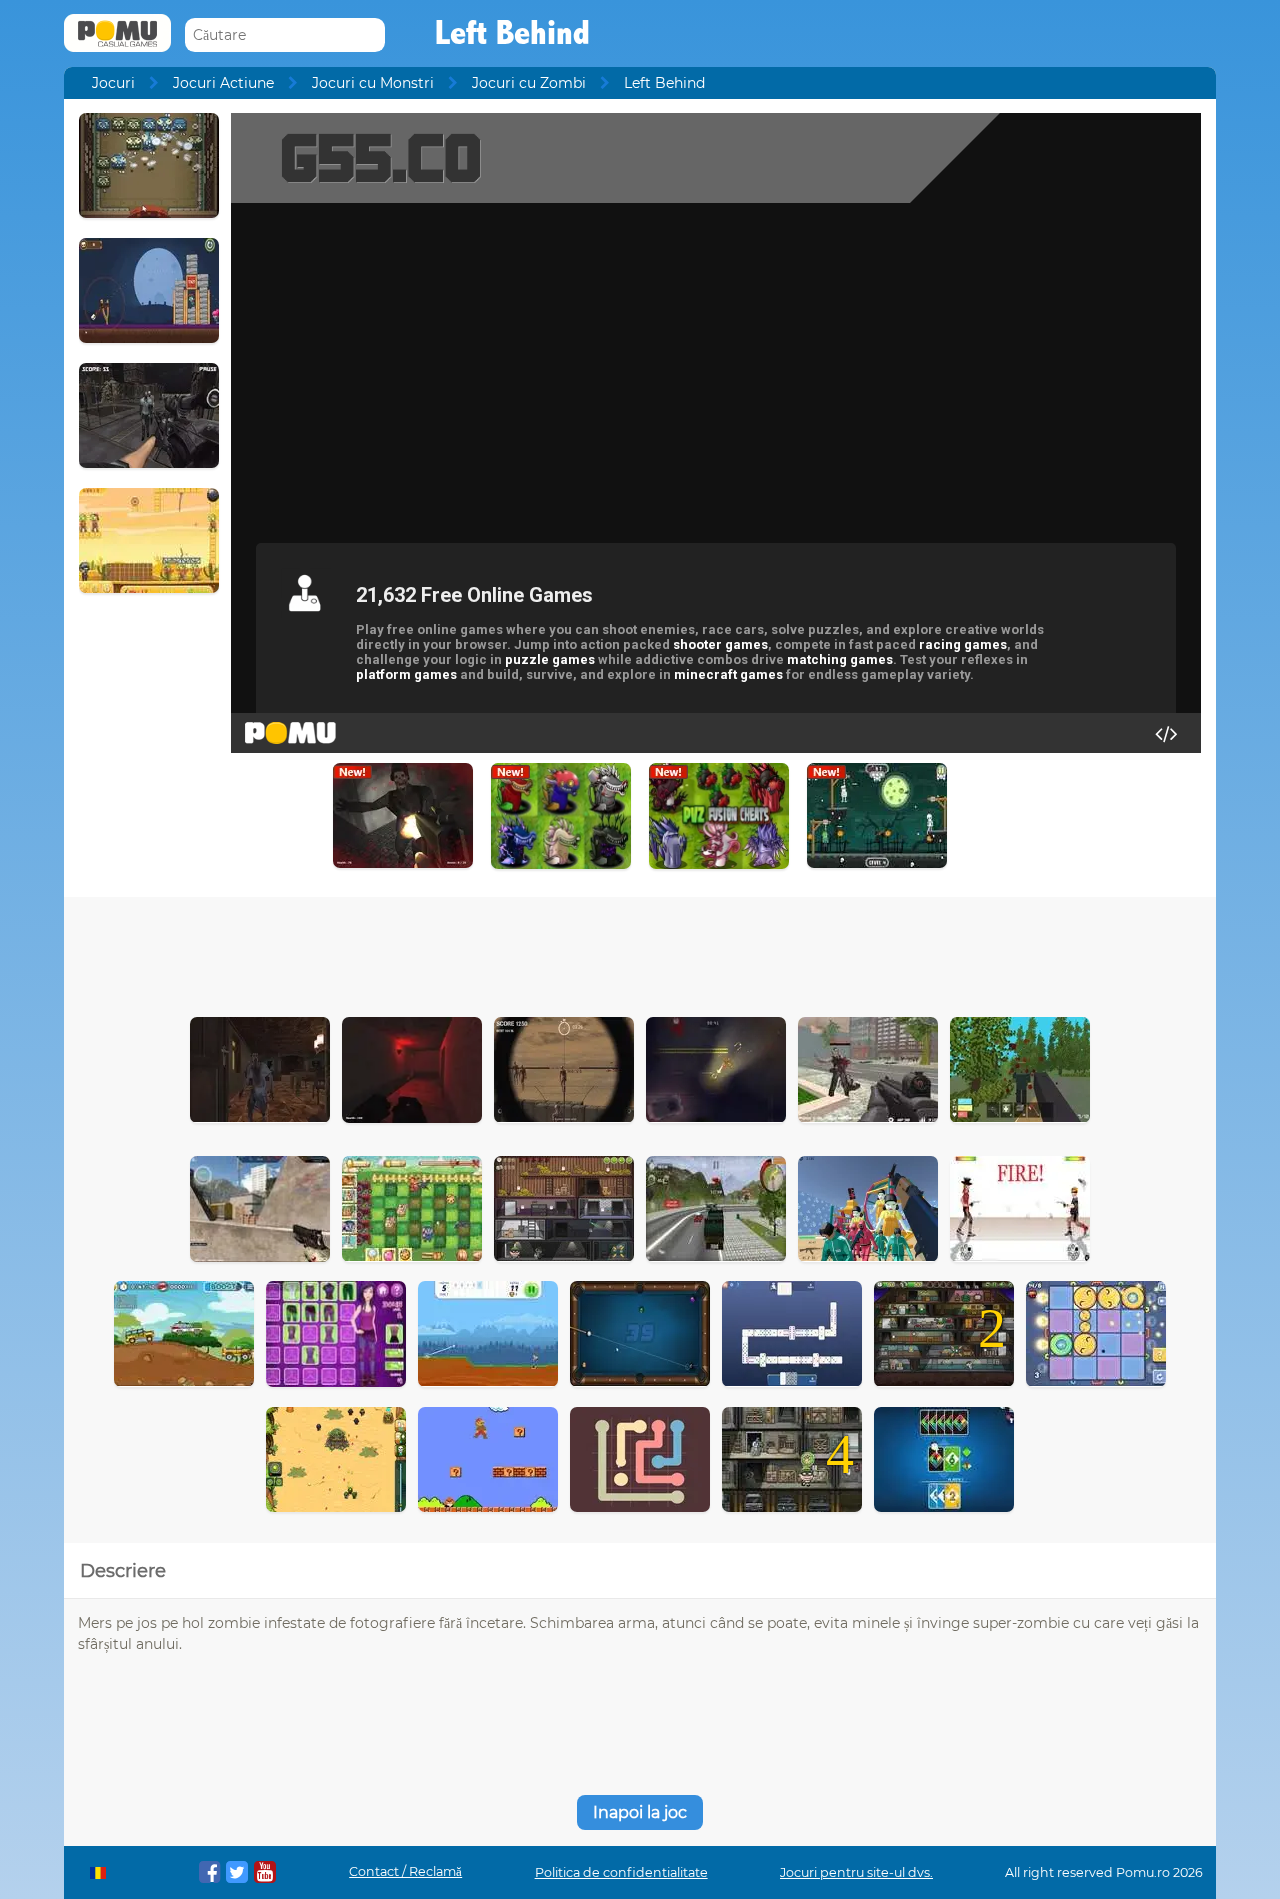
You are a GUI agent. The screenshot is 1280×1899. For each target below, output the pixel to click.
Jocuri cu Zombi (529, 83)
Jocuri (113, 83)
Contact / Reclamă (405, 1871)
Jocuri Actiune (223, 83)
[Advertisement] (640, 952)
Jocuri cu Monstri (373, 83)
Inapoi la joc (640, 1812)
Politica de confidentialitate (621, 1872)
